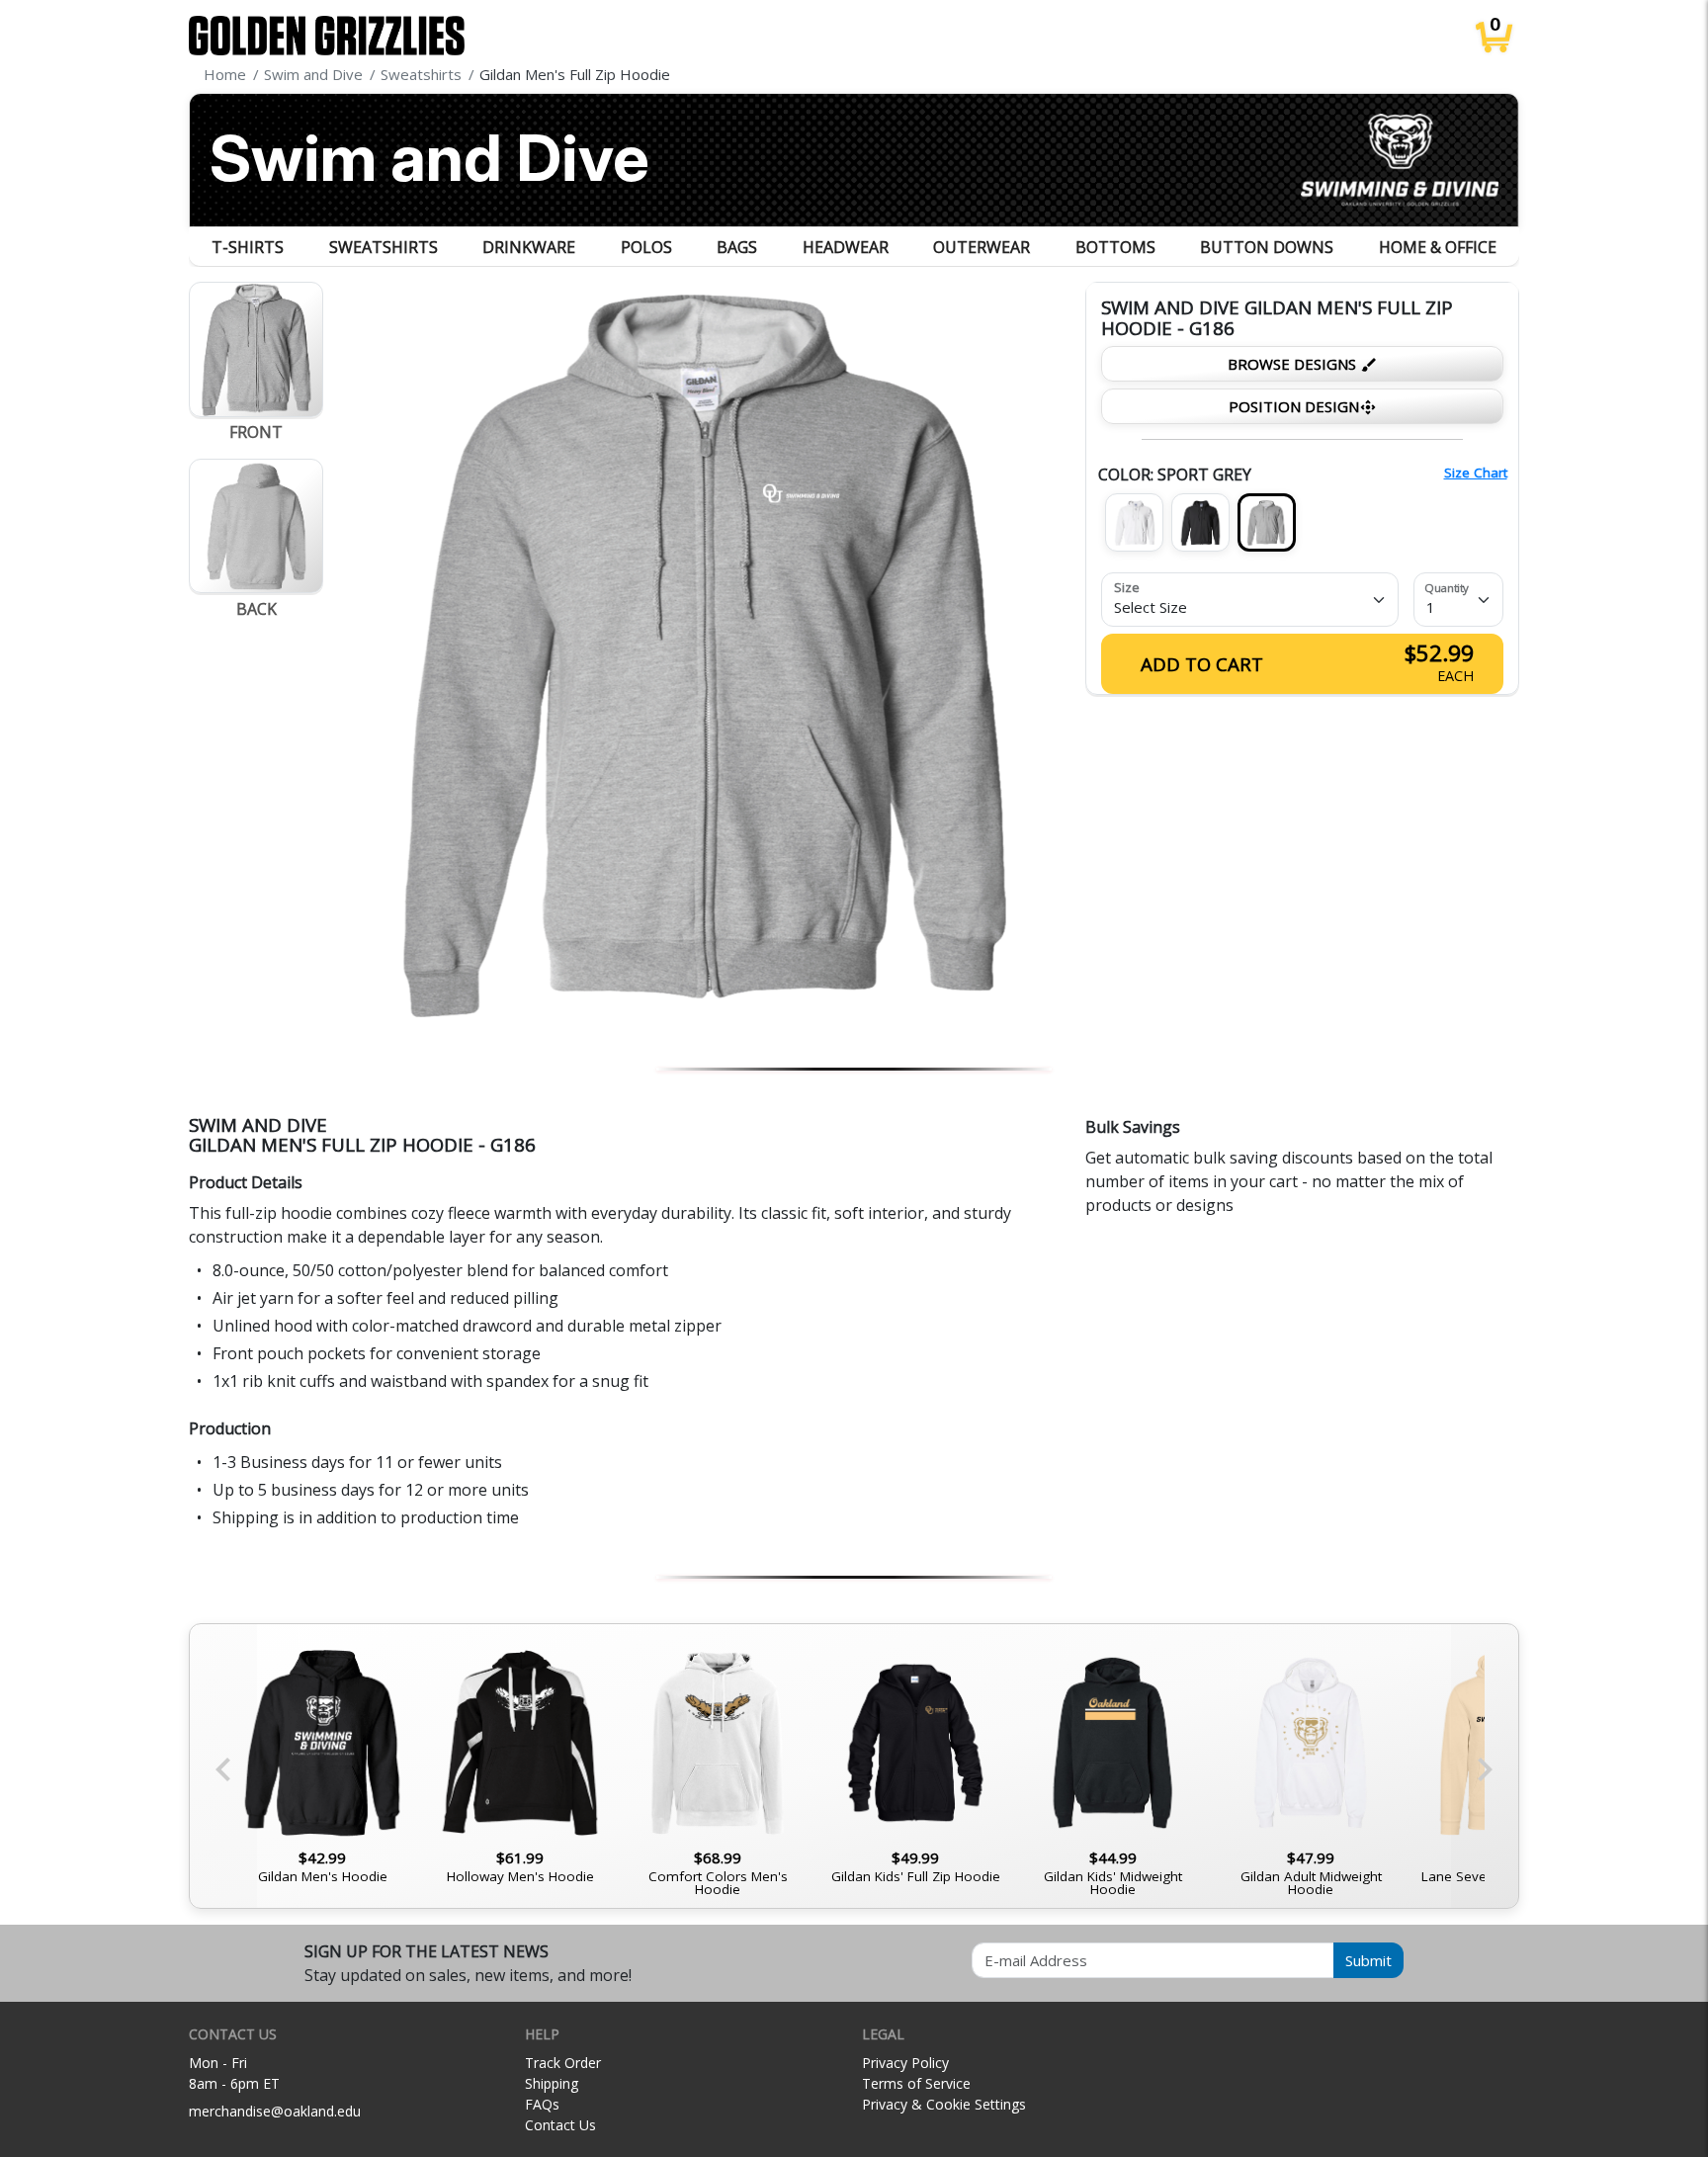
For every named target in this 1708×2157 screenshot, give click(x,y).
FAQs (542, 2104)
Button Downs (1267, 247)
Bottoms (1115, 247)
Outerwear (982, 247)
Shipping (552, 2083)
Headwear (846, 247)
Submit (1368, 1960)
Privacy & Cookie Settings (944, 2104)
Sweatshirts (384, 247)
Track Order (563, 2063)
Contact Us (560, 2125)
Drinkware (529, 247)
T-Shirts (248, 247)
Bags (737, 247)
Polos (646, 247)
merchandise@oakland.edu (275, 2111)
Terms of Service (916, 2083)
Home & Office (1438, 247)
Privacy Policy (905, 2063)
